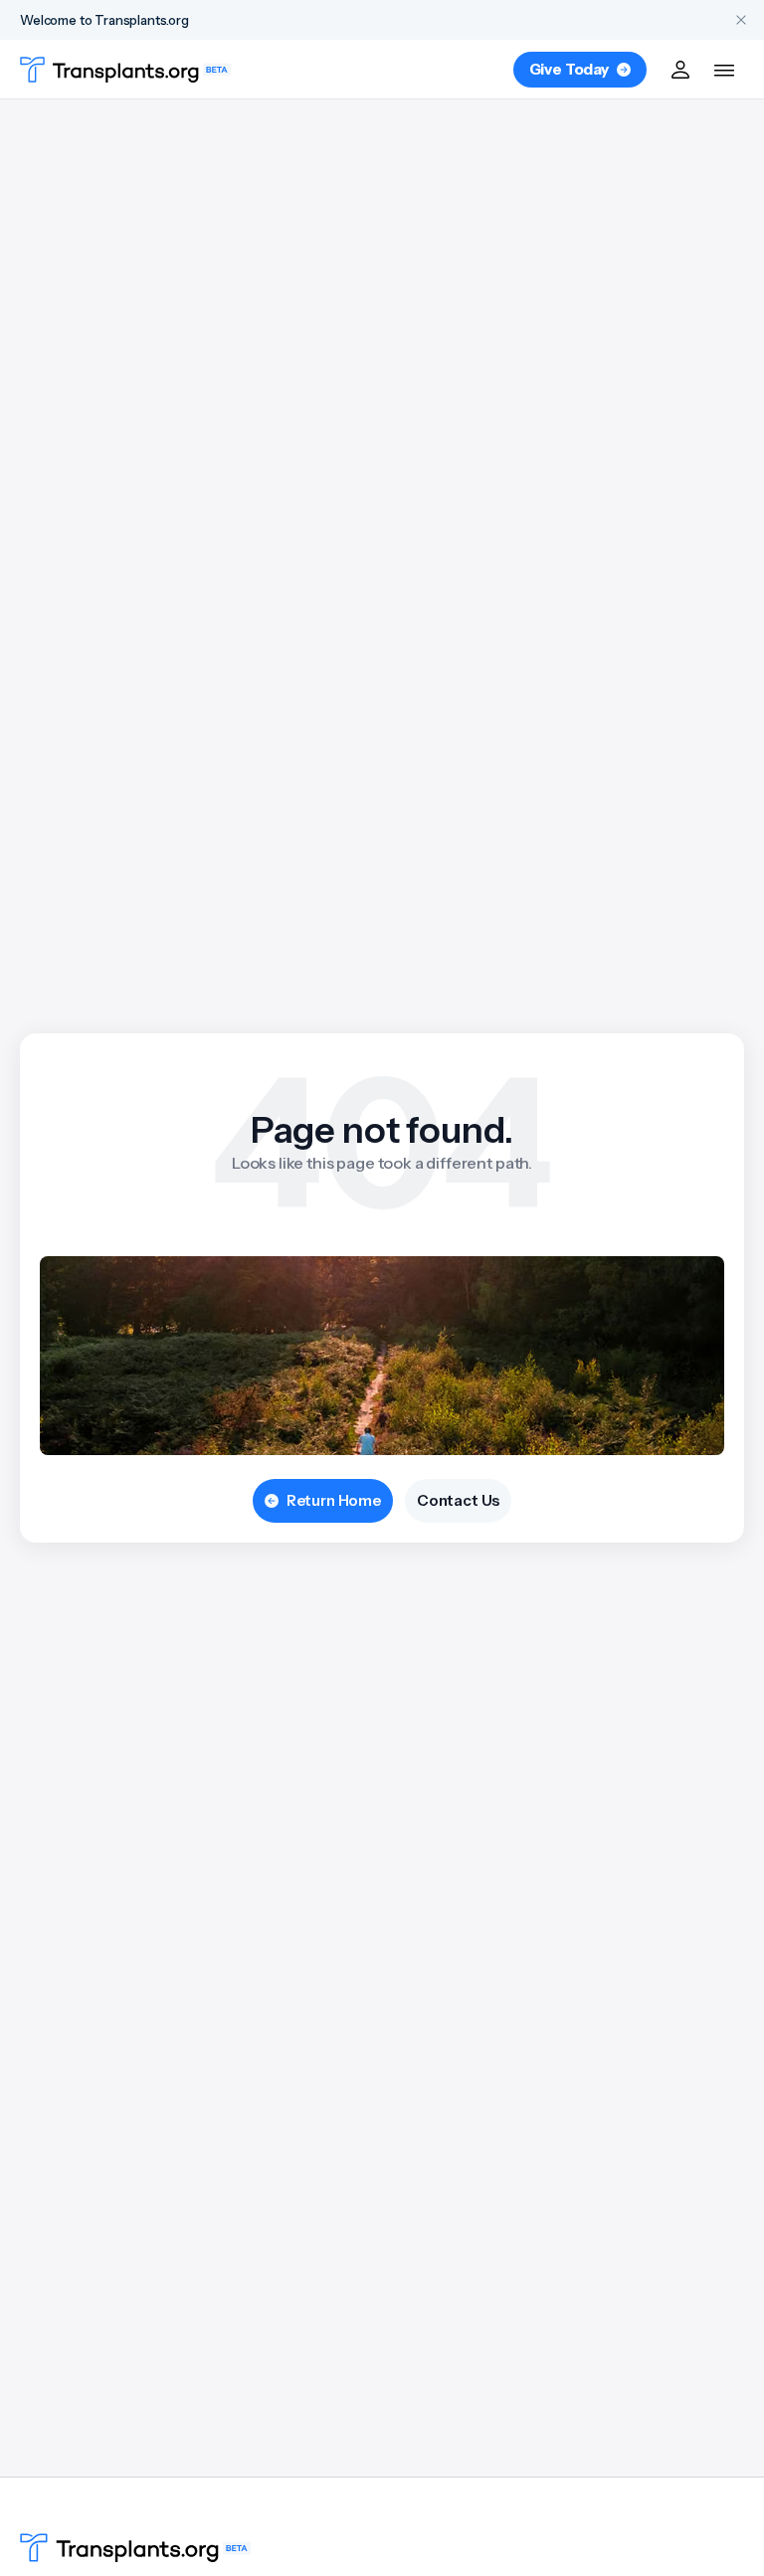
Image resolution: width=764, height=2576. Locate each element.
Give (569, 69)
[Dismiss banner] (741, 20)
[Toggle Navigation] (724, 70)
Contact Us (458, 1500)
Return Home (334, 1500)
